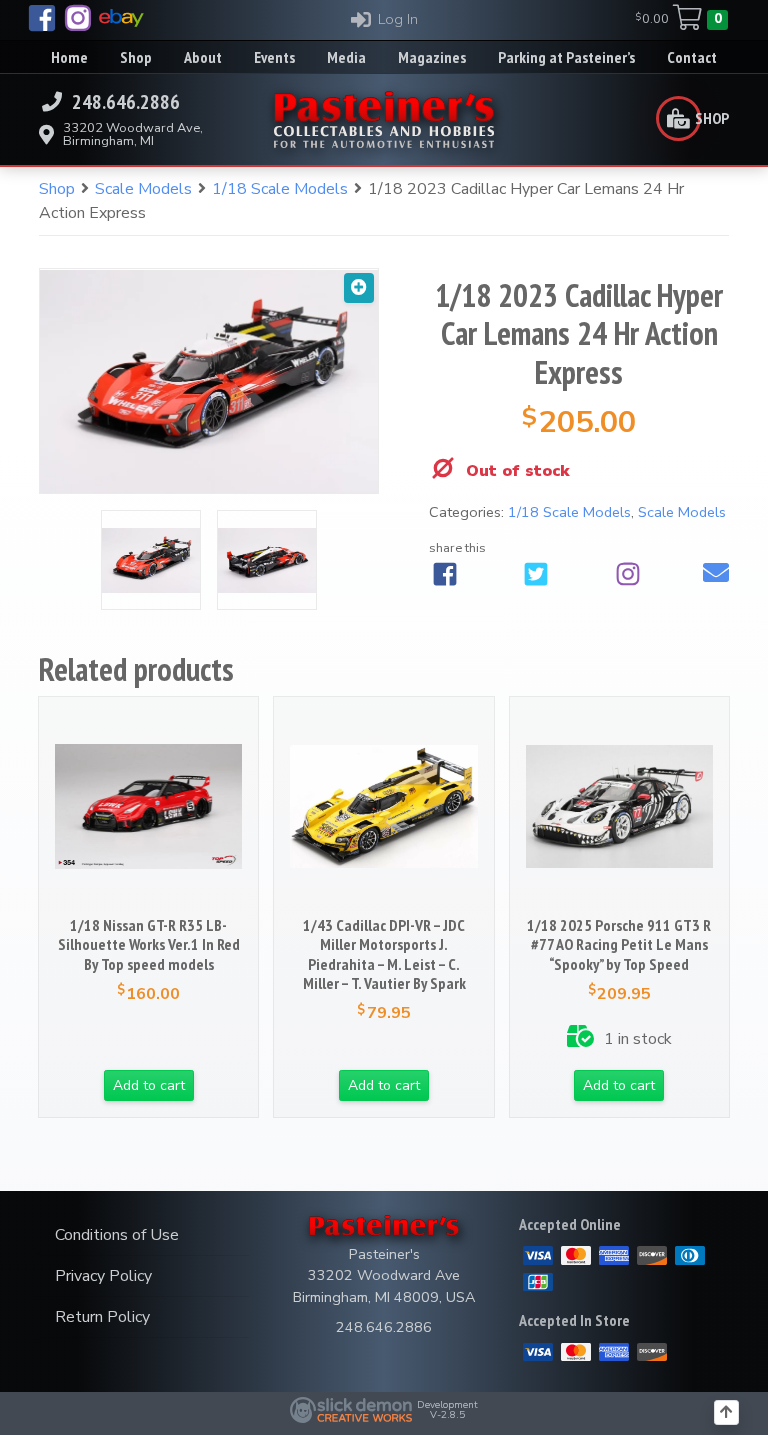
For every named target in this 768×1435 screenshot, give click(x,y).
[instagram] (78, 18)
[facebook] (42, 18)
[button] (359, 288)
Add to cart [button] (149, 1085)
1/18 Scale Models (280, 189)
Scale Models (143, 189)
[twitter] (536, 574)
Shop (57, 189)
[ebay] (121, 18)
